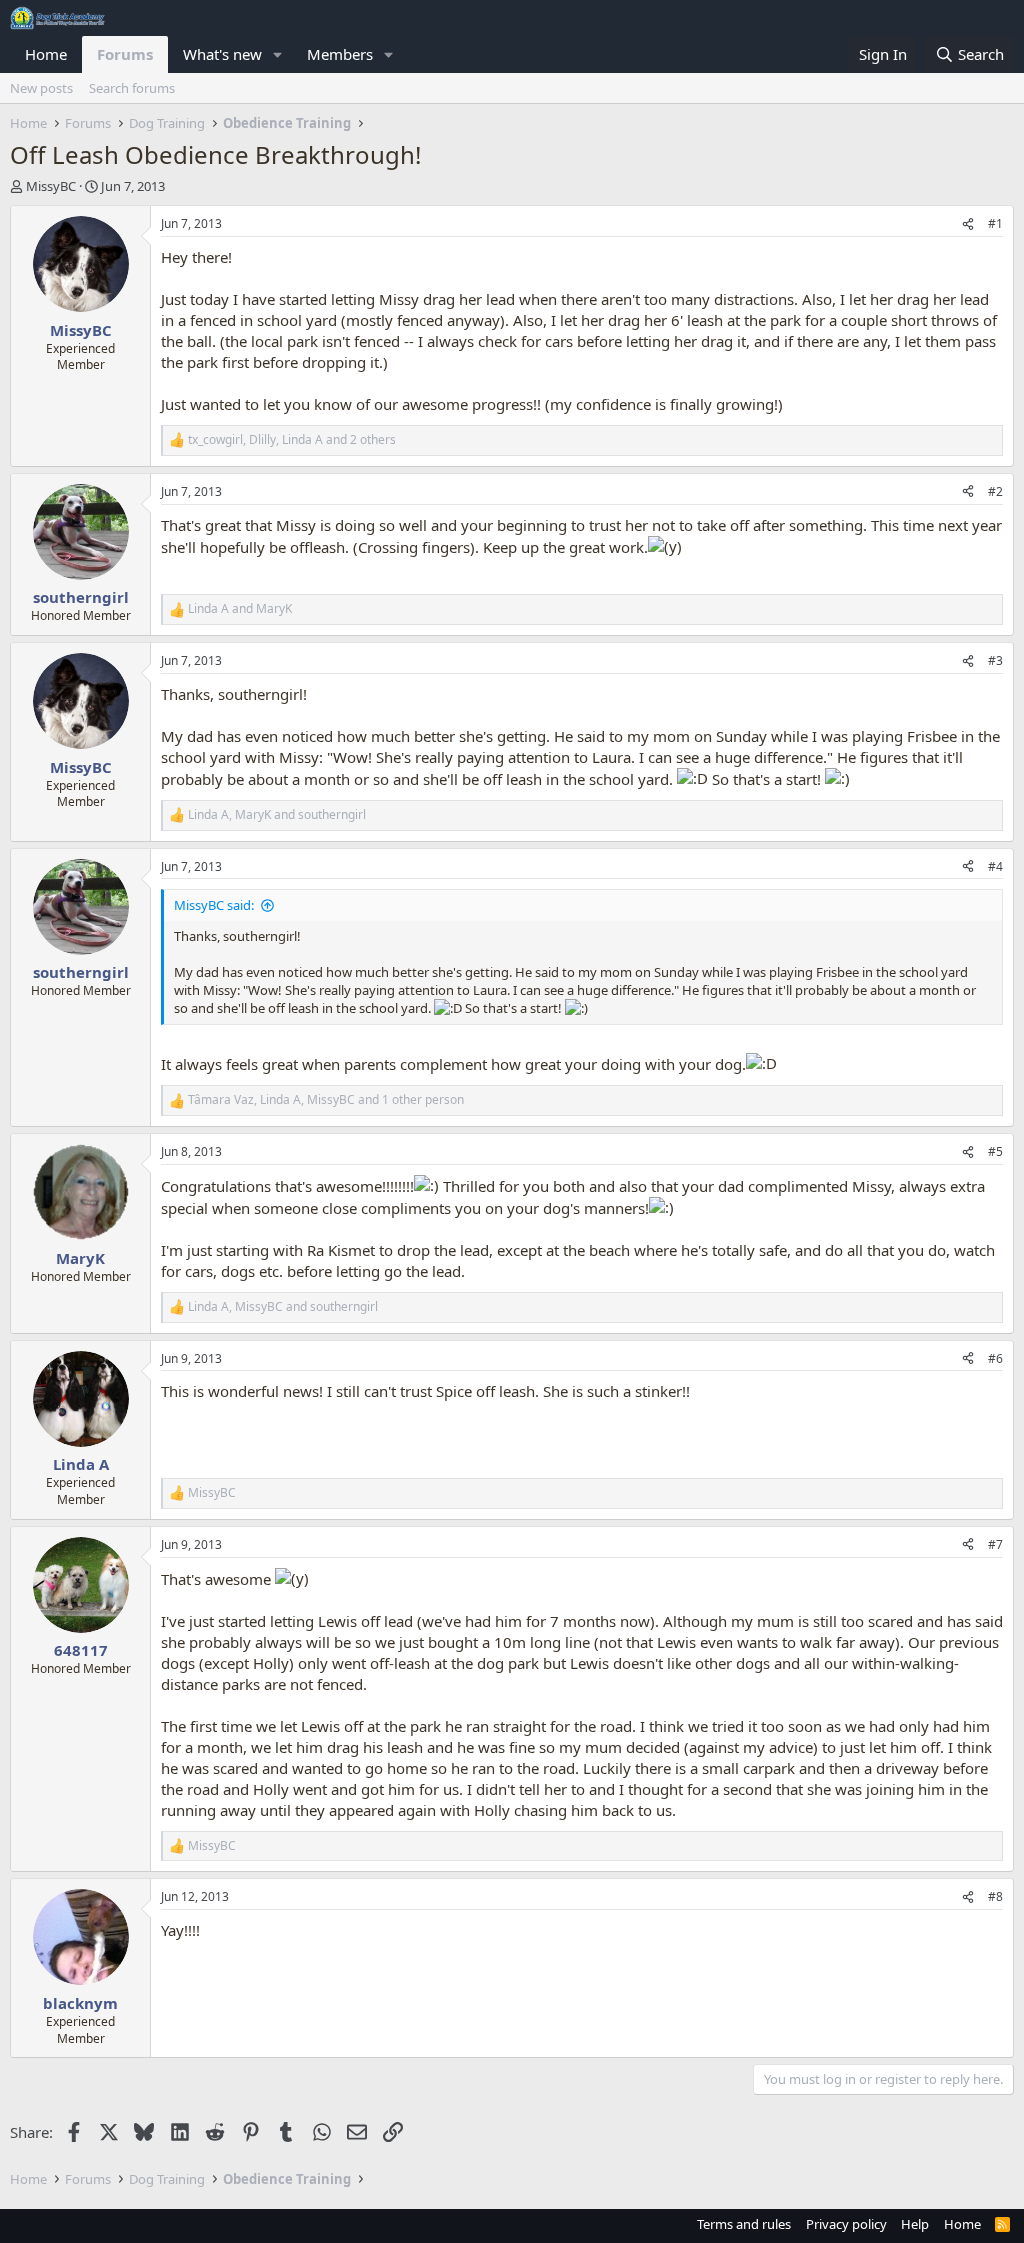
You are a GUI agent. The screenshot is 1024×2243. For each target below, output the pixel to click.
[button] (278, 54)
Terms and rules (744, 2224)
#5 (995, 1151)
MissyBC (51, 186)
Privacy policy (846, 2224)
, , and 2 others (292, 440)
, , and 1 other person (326, 1100)
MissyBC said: (214, 905)
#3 (995, 660)
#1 (995, 223)
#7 (995, 1544)
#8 (995, 1896)
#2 (995, 491)
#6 (995, 1358)
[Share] (968, 224)
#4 (995, 866)
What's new (222, 54)
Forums (125, 54)
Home (46, 54)
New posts (41, 88)
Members (340, 54)
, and (277, 815)
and (240, 609)
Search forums (132, 88)
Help (915, 2224)
